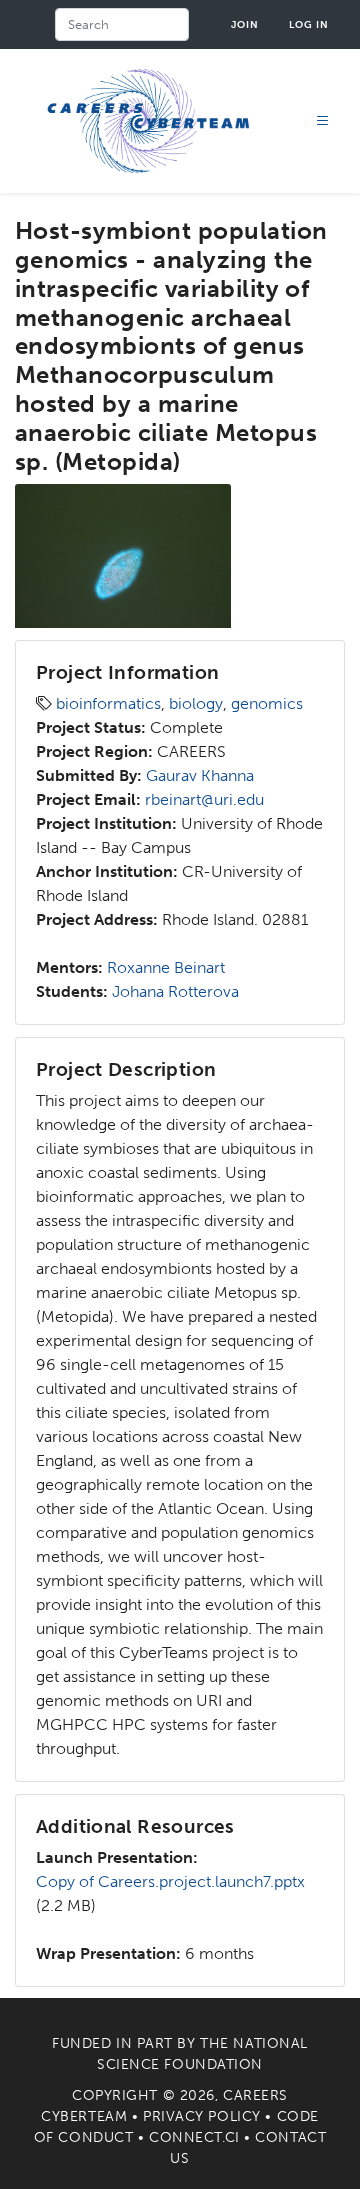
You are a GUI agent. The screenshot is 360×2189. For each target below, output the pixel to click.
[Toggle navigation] (323, 121)
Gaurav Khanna (200, 775)
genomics (267, 703)
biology (196, 703)
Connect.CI (194, 2137)
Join (245, 24)
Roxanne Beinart (166, 967)
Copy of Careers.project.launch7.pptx (170, 1881)
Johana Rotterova (175, 991)
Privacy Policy (202, 2116)
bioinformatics (108, 703)
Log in (309, 24)
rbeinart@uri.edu (204, 799)
